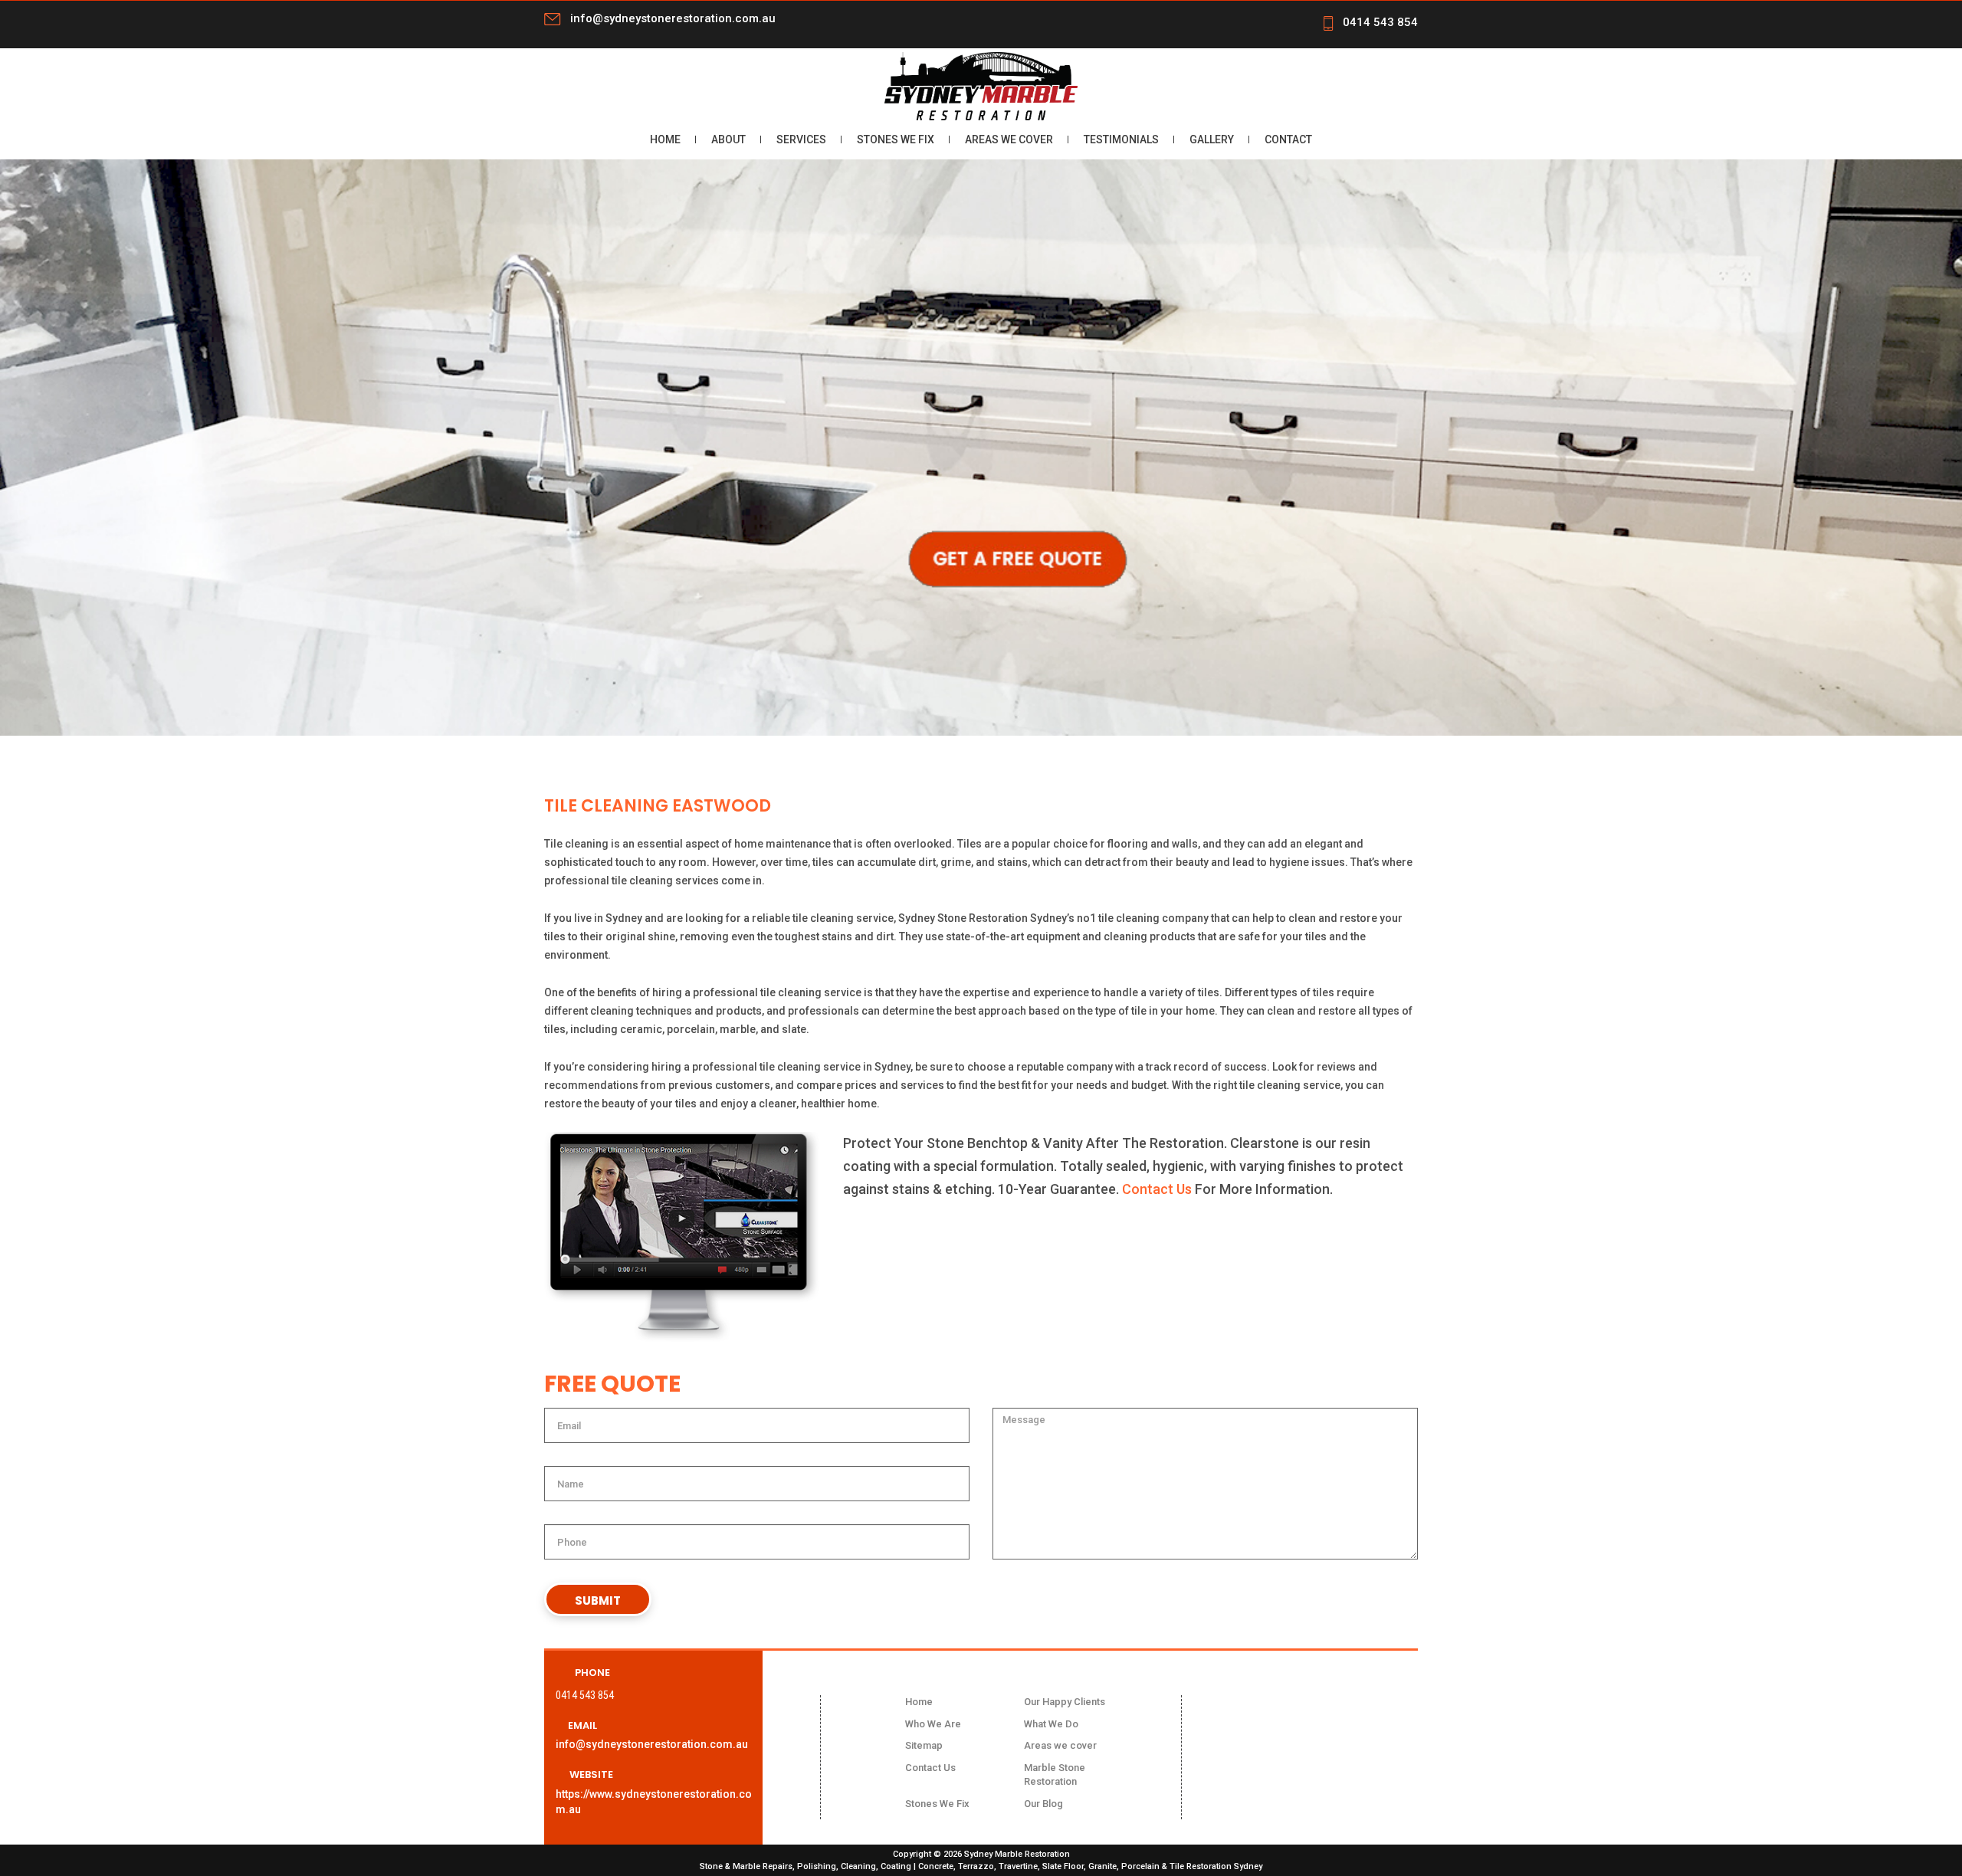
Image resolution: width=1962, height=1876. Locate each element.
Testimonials (1121, 139)
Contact (1288, 139)
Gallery (1212, 139)
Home (665, 139)
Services (801, 139)
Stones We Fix (896, 139)
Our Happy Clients (1065, 1702)
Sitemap (924, 1745)
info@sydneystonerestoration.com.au (673, 18)
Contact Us (1157, 1189)
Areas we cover (1009, 139)
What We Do (1051, 1724)
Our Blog (1043, 1804)
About (728, 139)
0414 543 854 (1380, 22)
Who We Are (933, 1724)
